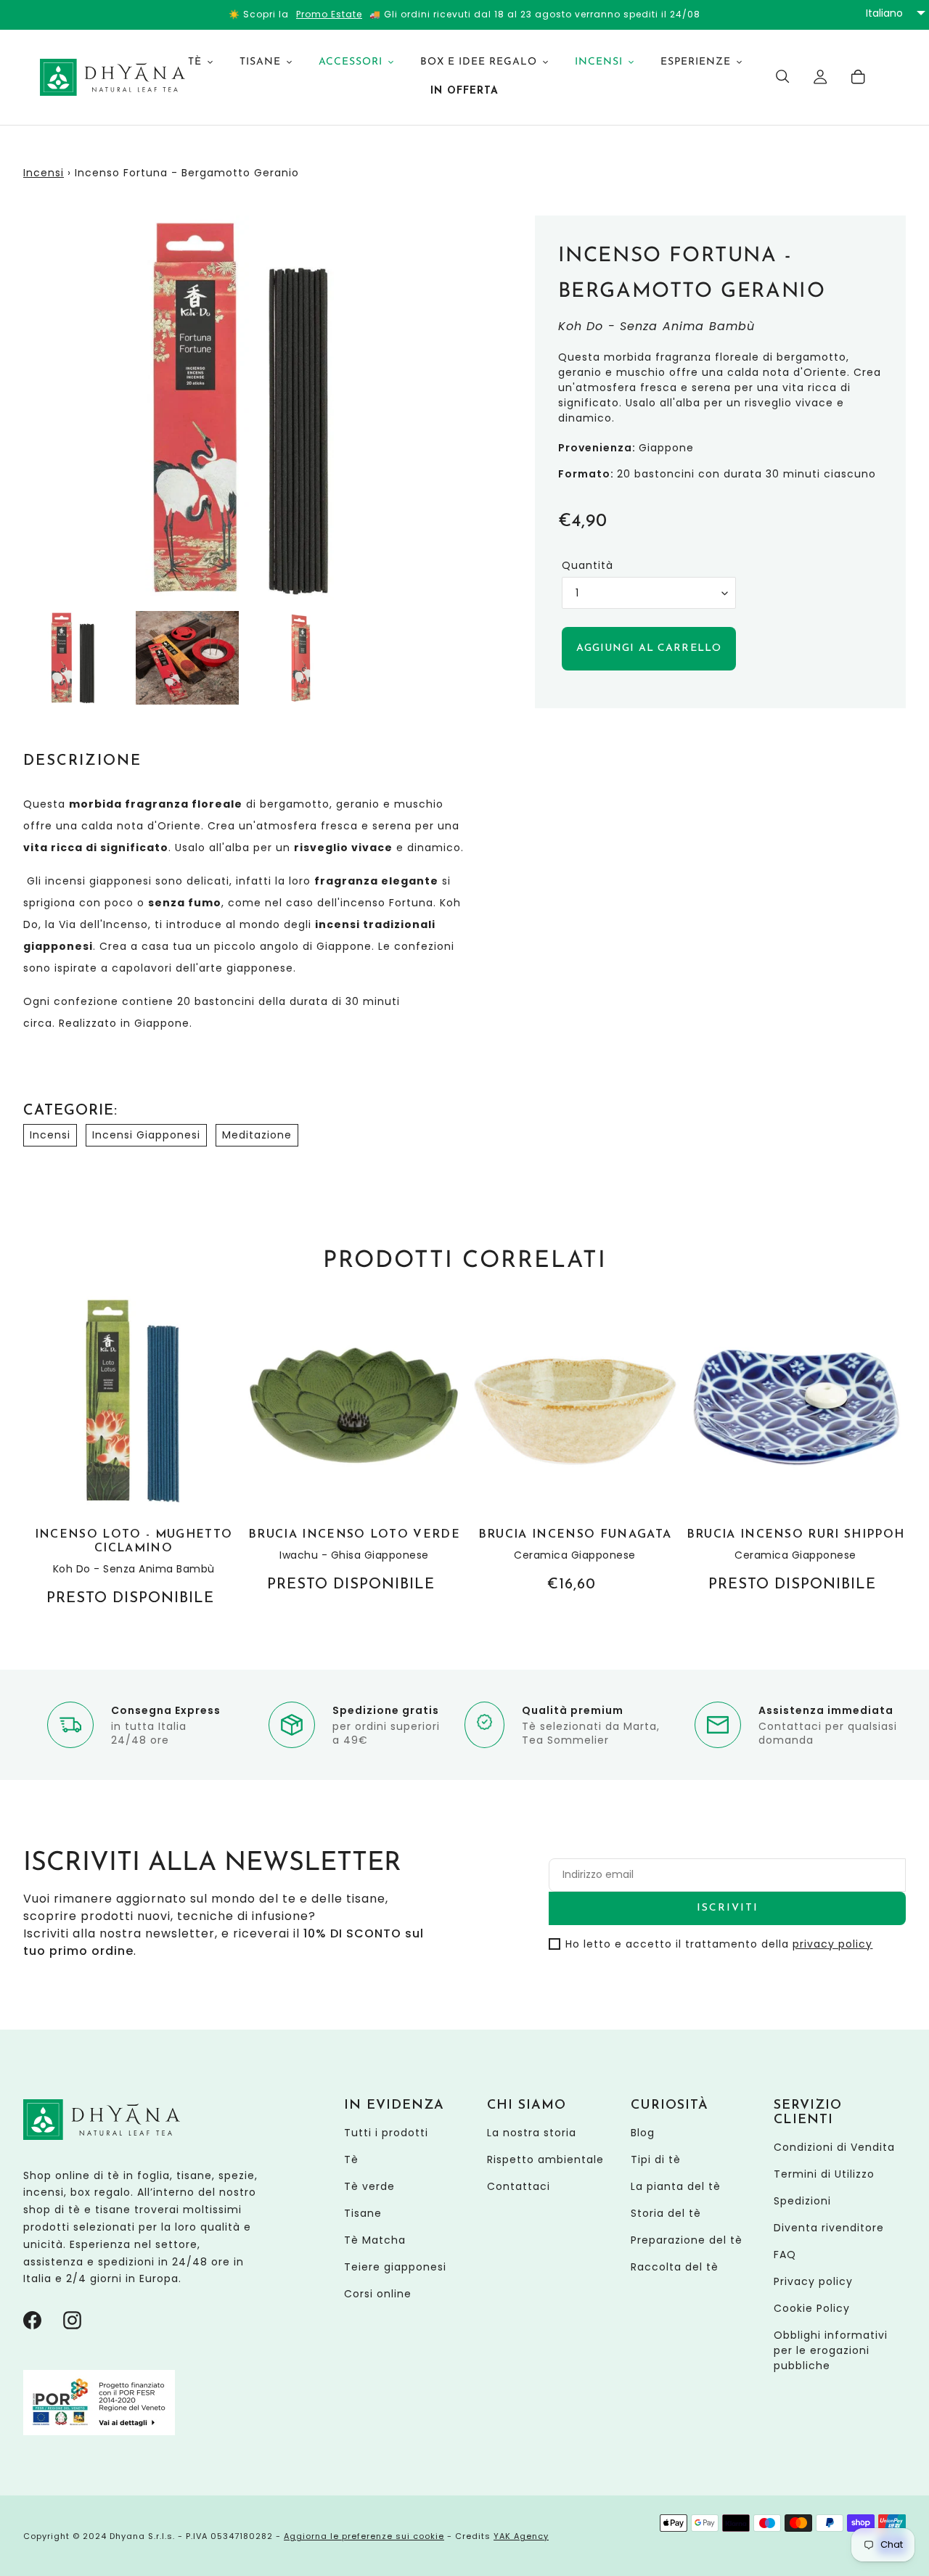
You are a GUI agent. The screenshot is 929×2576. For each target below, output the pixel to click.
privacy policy (832, 1944)
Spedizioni (802, 2201)
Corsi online (378, 2294)
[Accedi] (821, 77)
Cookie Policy (812, 2308)
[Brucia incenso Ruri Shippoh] (795, 1446)
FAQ (785, 2255)
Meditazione (257, 1135)
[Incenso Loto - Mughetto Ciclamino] (134, 1453)
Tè (351, 2159)
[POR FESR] (99, 2432)
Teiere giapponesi (395, 2267)
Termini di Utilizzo (824, 2174)
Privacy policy (813, 2281)
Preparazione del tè (687, 2240)
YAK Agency (521, 2536)
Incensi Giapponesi (146, 1135)
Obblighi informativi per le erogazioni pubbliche (831, 2350)
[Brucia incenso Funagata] (575, 1446)
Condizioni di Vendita (834, 2147)
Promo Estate (329, 14)
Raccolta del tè (675, 2267)
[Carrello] (859, 77)
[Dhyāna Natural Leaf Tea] (96, 77)
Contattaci (519, 2186)
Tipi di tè (656, 2159)
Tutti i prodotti (386, 2133)
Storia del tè (666, 2213)
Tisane (363, 2213)
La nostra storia (532, 2133)
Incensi (44, 173)
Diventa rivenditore (829, 2228)
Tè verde (369, 2186)
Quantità (588, 565)
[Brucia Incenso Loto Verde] (354, 1446)
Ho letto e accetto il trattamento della (719, 1944)
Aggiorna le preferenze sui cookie (364, 2536)
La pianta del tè (676, 2186)
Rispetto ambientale (545, 2159)
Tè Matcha (375, 2240)
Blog (643, 2133)
